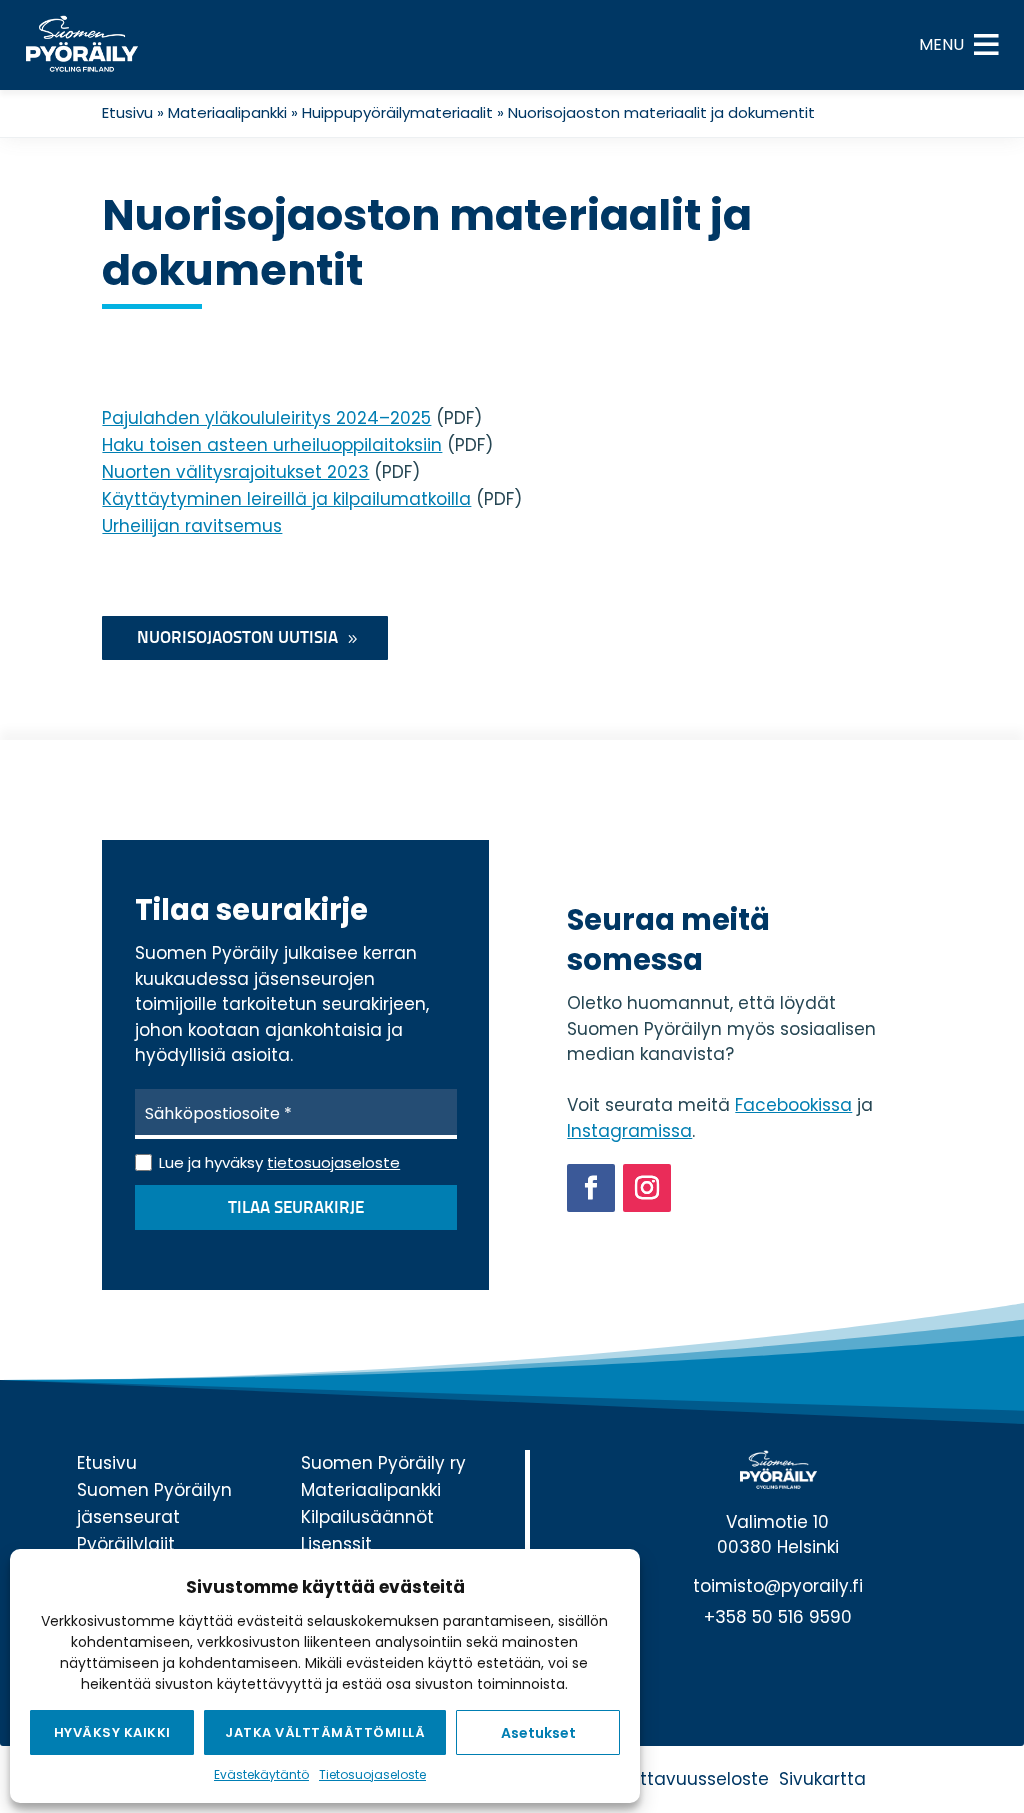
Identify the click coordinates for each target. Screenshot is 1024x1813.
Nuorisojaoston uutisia (237, 638)
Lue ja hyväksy (279, 1162)
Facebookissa (793, 1105)
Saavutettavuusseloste (668, 1779)
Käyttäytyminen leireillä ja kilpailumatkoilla (286, 499)
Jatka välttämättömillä (325, 1732)
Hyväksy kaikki (112, 1732)
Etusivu (127, 112)
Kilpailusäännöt (367, 1517)
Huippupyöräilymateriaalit (397, 112)
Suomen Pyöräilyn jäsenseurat (154, 1503)
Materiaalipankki (227, 112)
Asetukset (538, 1733)
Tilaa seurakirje (296, 1208)
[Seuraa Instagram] (647, 1188)
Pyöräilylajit (126, 1544)
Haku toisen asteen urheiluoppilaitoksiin (272, 445)
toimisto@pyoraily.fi (778, 1586)
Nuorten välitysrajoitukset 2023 (235, 472)
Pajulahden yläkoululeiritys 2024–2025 (266, 418)
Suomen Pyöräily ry (383, 1463)
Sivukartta (822, 1779)
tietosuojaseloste (333, 1162)
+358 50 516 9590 (778, 1617)
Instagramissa (629, 1131)
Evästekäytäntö (261, 1774)
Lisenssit (336, 1544)
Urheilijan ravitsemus (192, 526)
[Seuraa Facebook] (591, 1188)
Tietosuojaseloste (372, 1774)
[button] (941, 45)
